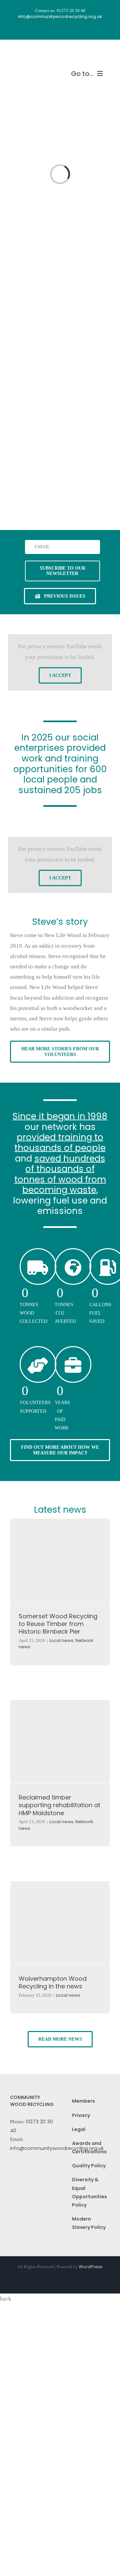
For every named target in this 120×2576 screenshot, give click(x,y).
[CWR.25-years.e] (34, 52)
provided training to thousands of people (60, 1142)
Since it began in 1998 (60, 1116)
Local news (61, 1640)
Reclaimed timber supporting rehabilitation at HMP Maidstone (59, 1805)
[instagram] (54, 30)
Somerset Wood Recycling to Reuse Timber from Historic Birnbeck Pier (58, 1624)
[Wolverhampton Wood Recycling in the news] (60, 1923)
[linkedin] (78, 30)
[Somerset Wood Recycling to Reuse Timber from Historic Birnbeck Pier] (60, 1560)
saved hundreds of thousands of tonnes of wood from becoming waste (60, 1174)
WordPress (91, 2267)
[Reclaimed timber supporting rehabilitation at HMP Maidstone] (60, 1742)
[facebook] (42, 30)
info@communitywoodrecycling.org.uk (57, 2148)
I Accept (60, 675)
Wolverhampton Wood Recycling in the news (53, 1982)
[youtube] (66, 30)
